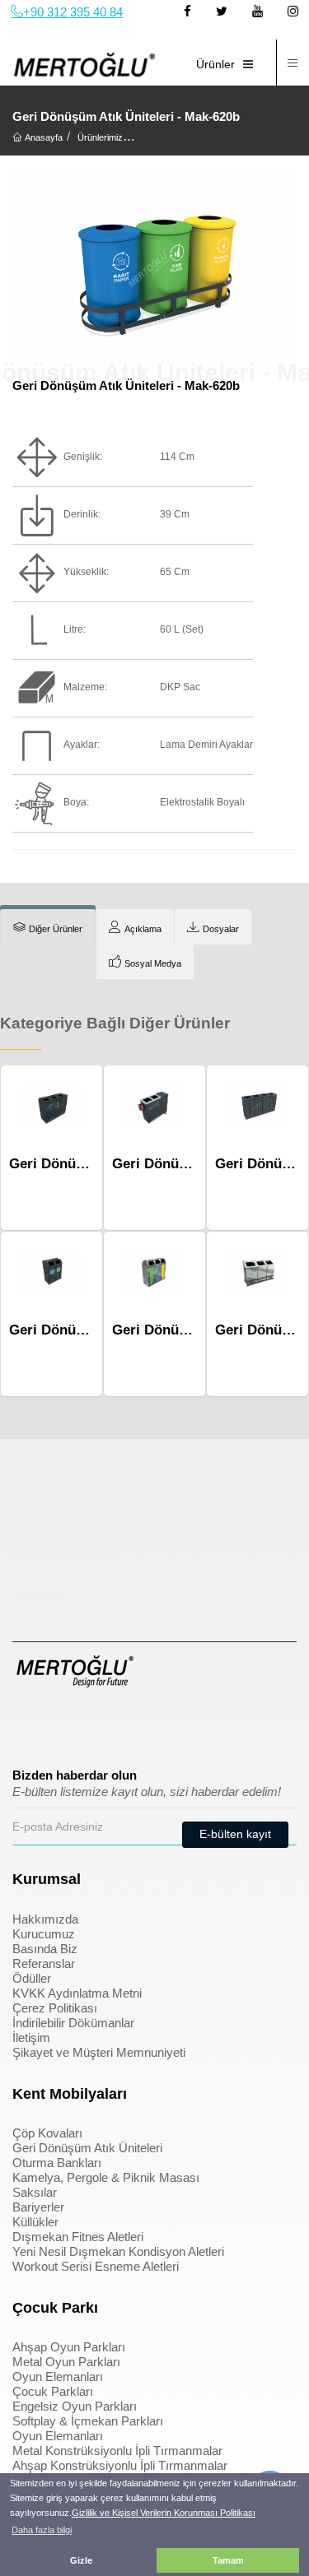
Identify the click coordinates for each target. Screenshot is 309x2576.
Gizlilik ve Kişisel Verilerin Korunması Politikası (164, 2513)
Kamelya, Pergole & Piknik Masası (106, 2177)
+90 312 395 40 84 (73, 12)
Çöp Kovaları (47, 2133)
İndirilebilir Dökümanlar (73, 2023)
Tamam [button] (228, 2560)
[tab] (48, 927)
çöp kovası (47, 1516)
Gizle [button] (81, 2560)
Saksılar (35, 2192)
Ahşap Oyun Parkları (69, 2347)
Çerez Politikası (55, 2008)
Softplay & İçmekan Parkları (88, 2421)
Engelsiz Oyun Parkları (75, 2406)
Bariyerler (38, 2207)
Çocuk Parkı (52, 1476)
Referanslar (44, 1963)
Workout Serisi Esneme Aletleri (96, 2266)
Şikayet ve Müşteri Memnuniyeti (99, 2052)
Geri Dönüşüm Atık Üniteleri (87, 2148)
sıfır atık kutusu (64, 1556)
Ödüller (32, 1978)
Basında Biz (45, 1949)
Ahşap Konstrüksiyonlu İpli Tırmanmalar (120, 2465)
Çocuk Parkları (53, 2391)
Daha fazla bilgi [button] (42, 2530)
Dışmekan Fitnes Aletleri (78, 2237)
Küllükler (35, 2222)
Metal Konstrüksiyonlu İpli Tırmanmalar (117, 2451)
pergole (37, 1596)
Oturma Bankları (57, 2163)
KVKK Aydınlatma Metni (77, 1993)
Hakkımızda (45, 1919)
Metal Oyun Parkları (66, 2362)
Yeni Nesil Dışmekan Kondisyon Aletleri (118, 2251)
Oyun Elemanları (58, 2376)
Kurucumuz (44, 1934)
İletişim (31, 2038)
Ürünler (215, 64)
